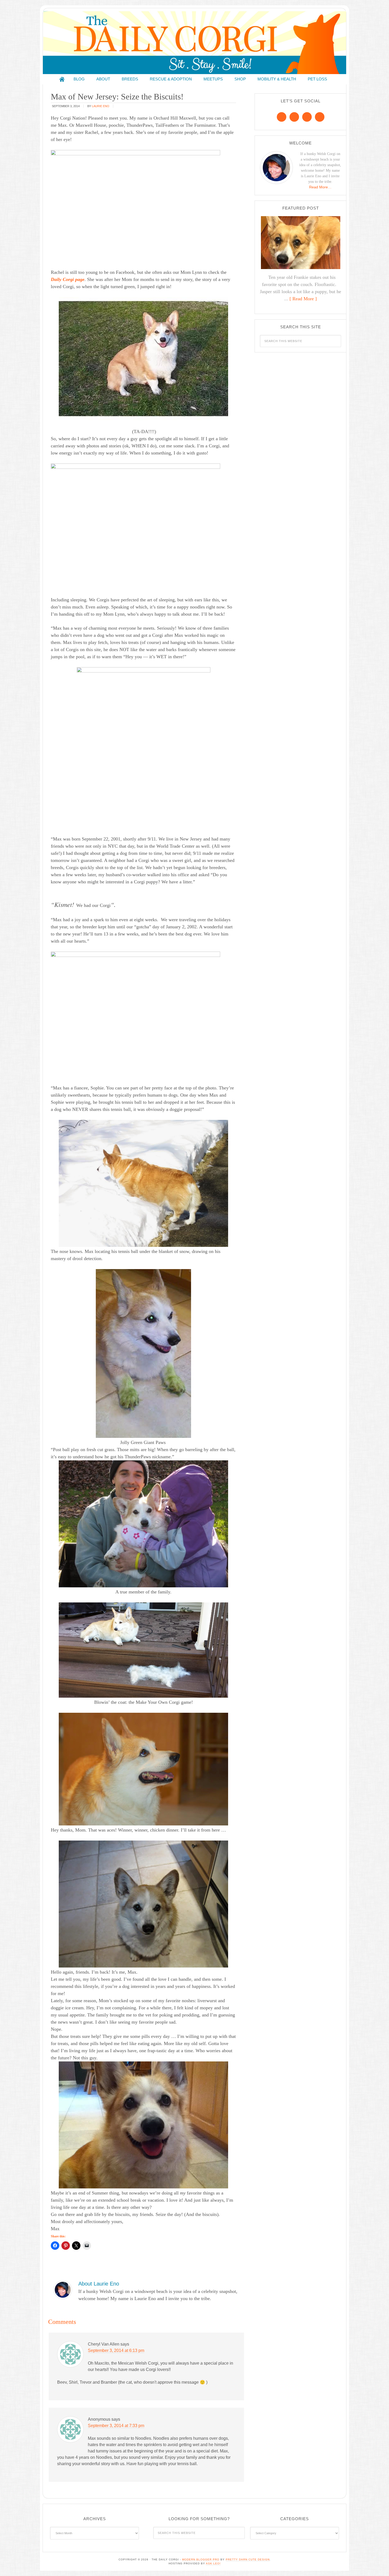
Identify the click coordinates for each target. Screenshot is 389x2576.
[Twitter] (307, 117)
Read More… (320, 187)
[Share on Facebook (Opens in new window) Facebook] (55, 2246)
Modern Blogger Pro (201, 2559)
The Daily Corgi (195, 42)
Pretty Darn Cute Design (248, 2559)
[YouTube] (320, 117)
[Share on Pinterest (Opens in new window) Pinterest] (66, 2246)
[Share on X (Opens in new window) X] (76, 2246)
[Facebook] (282, 117)
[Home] (62, 79)
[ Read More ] (303, 299)
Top (376, 2563)
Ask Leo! (213, 2563)
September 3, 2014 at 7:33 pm (116, 2426)
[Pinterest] (294, 117)
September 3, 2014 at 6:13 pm (116, 2350)
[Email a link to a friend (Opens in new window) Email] (87, 2246)
